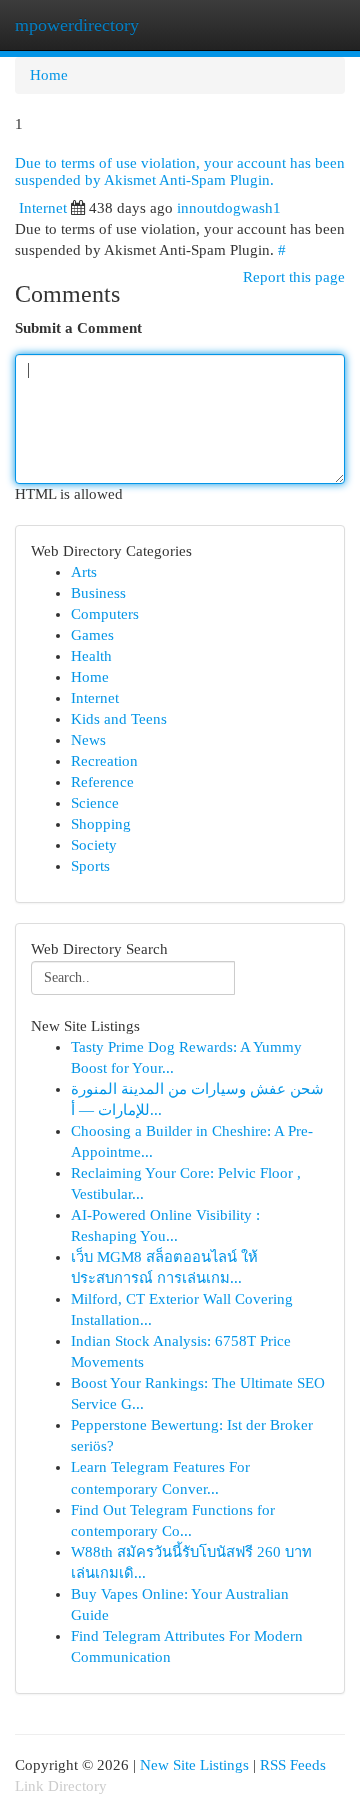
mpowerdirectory (77, 25)
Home (49, 75)
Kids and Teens (119, 719)
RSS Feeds (293, 1765)
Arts (84, 572)
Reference (102, 782)
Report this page (294, 277)
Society (94, 845)
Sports (90, 866)
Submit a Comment (78, 328)
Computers (105, 614)
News (88, 740)
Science (95, 803)
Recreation (104, 761)
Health (91, 656)
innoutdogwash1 (229, 208)
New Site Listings (194, 1765)
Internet (43, 208)
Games (92, 635)
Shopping (101, 824)
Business (98, 593)
